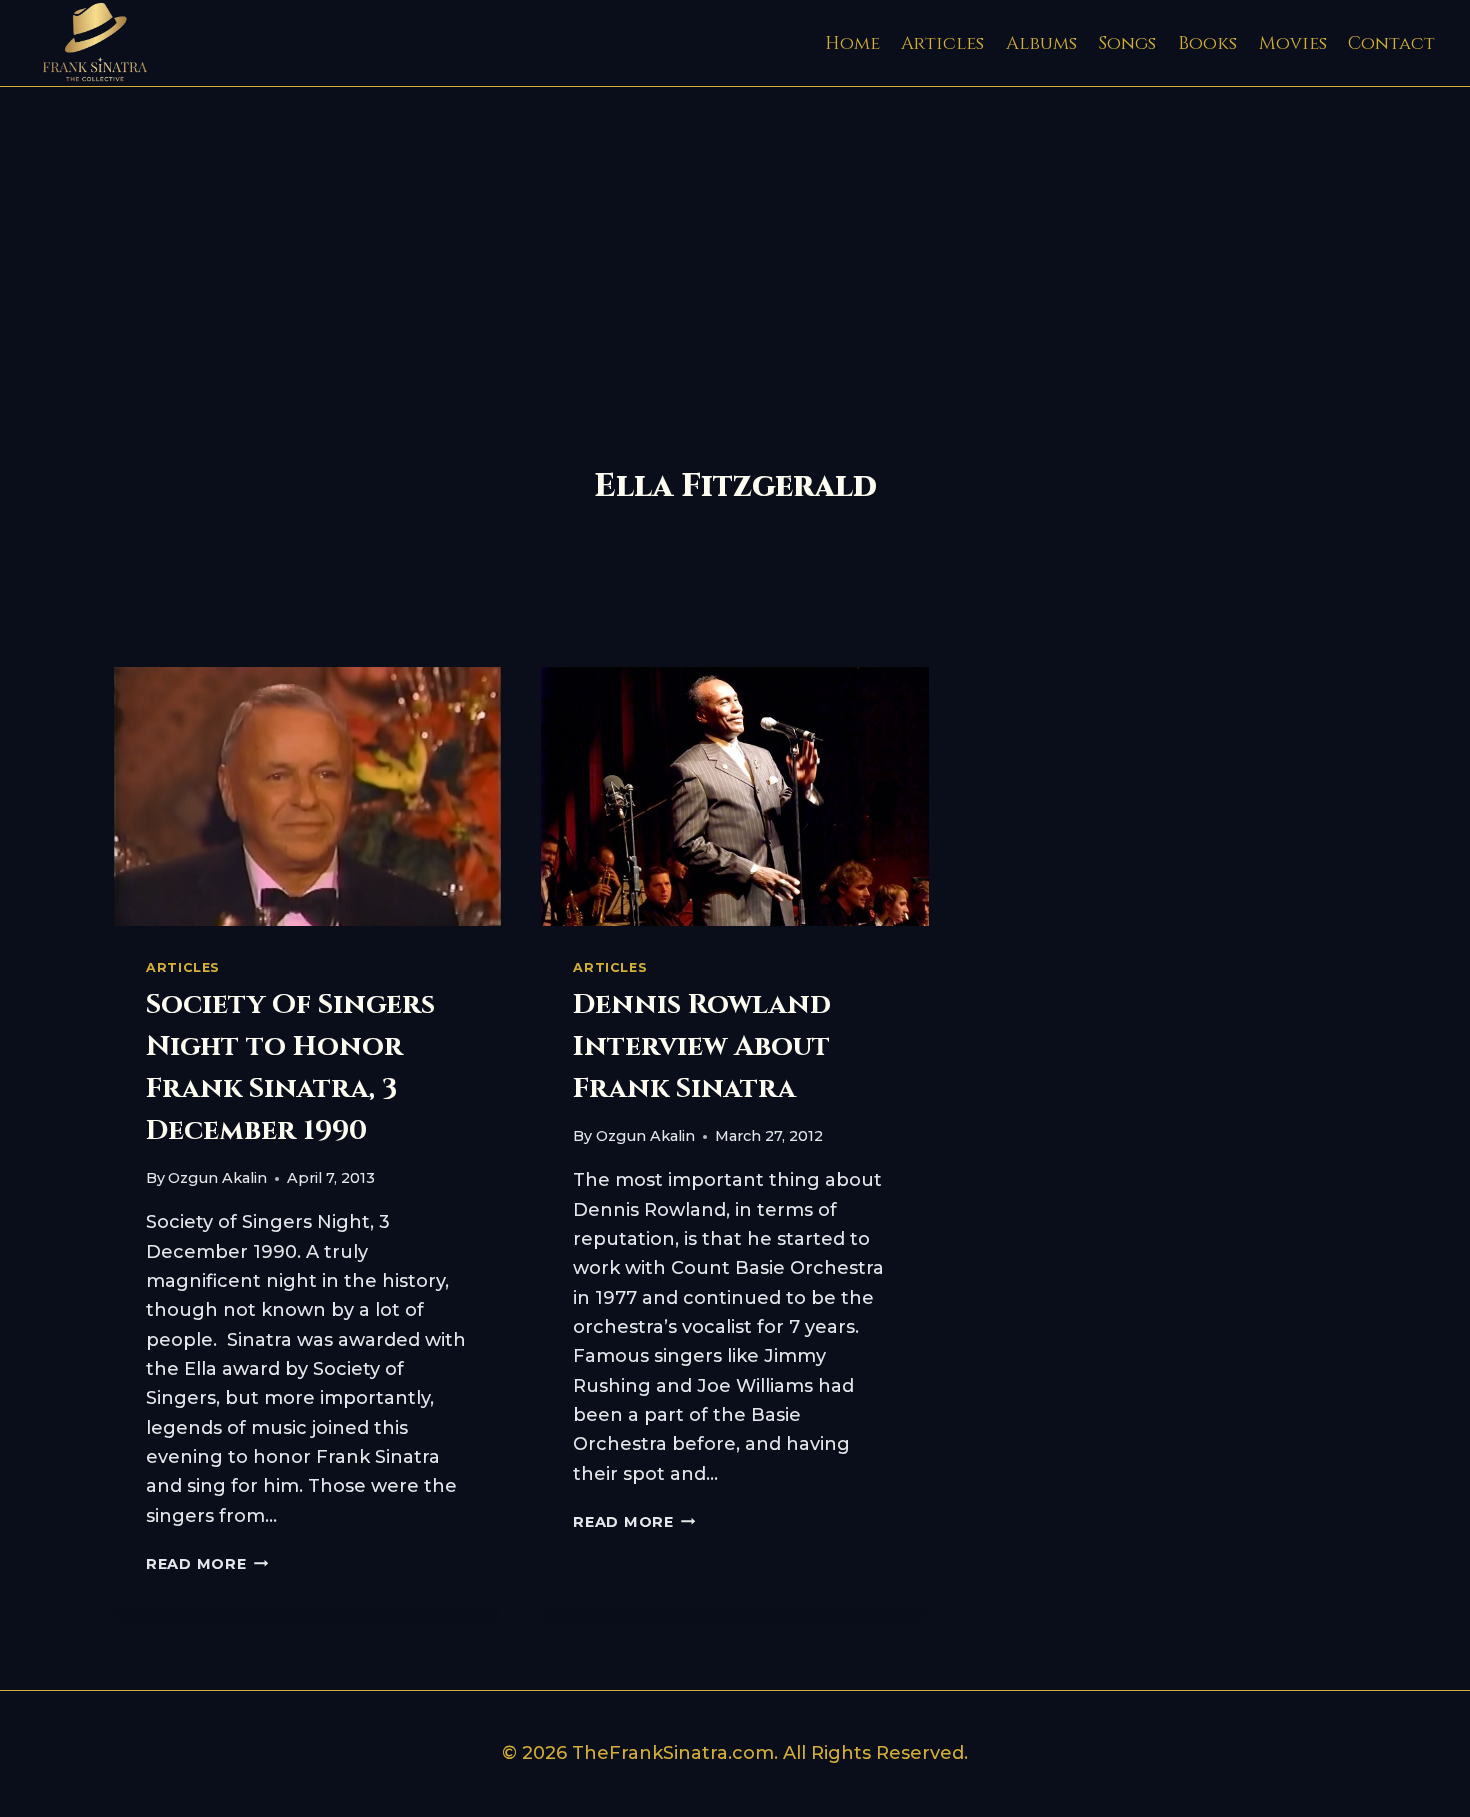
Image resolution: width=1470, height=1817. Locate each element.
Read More (207, 1564)
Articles (942, 43)
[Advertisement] (735, 237)
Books (1207, 43)
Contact (1391, 43)
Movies (1293, 43)
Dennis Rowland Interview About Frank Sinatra (702, 1046)
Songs (1127, 43)
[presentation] (307, 796)
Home (852, 43)
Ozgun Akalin (217, 1178)
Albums (1041, 43)
